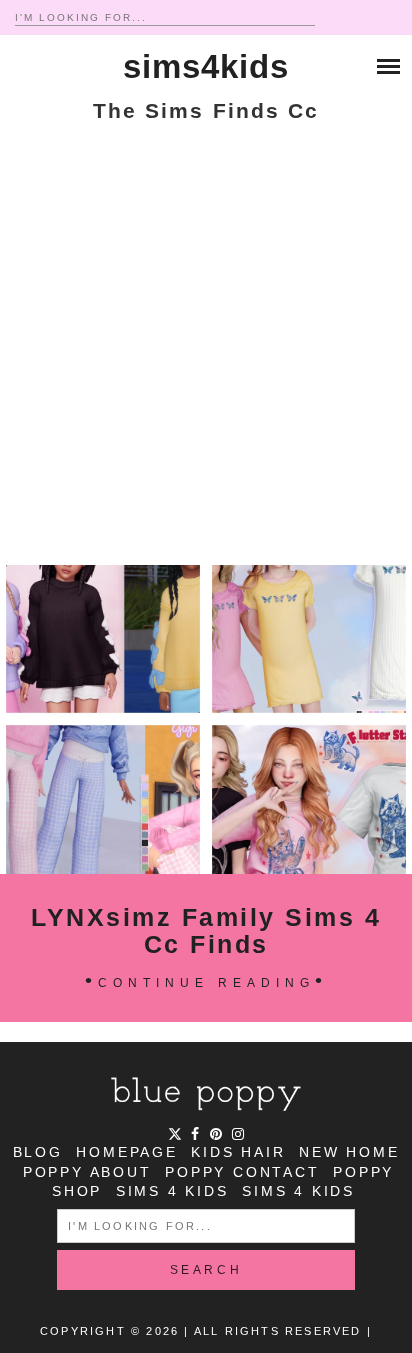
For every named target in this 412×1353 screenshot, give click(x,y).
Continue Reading (206, 983)
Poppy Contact (242, 1172)
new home (349, 1152)
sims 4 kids (172, 1191)
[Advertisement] (206, 349)
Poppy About (87, 1172)
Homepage (126, 1152)
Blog (38, 1152)
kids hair (238, 1152)
